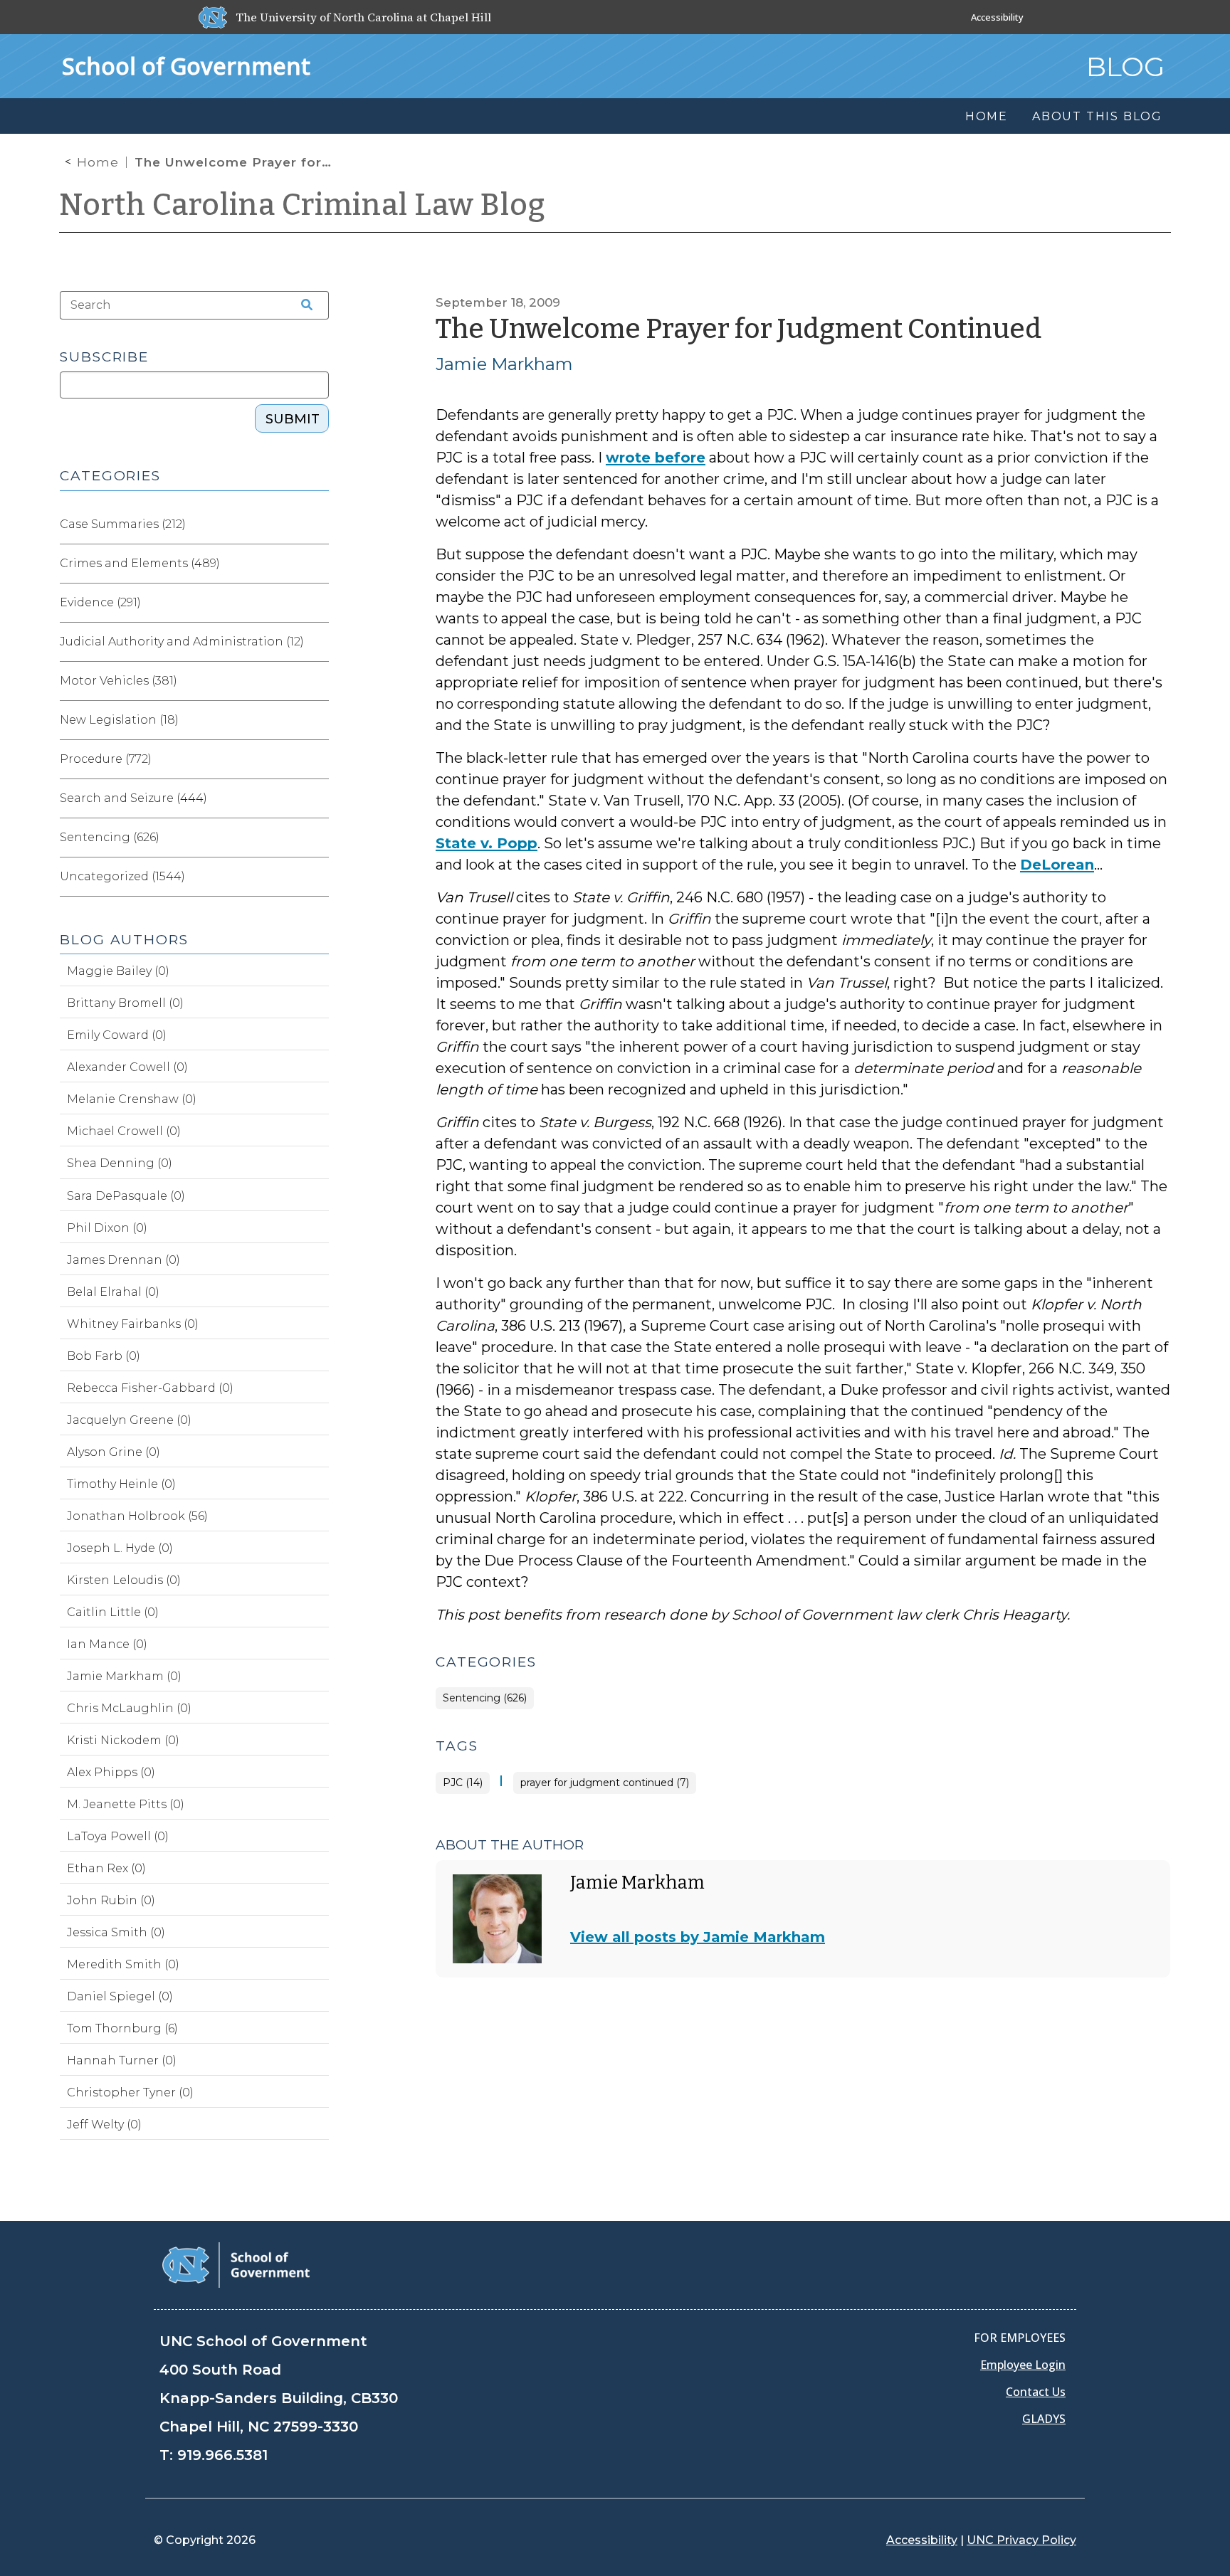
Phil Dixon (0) (107, 1228)
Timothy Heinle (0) (121, 1484)
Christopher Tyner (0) (130, 2092)
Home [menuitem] (987, 116)
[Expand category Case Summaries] (317, 524)
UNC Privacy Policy (1021, 2540)
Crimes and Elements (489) (140, 563)
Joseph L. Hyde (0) (120, 1548)
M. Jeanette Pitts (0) (126, 1804)
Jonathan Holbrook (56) (137, 1516)
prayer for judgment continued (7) (605, 1783)
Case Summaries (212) (123, 524)
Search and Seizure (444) (133, 798)
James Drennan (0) (123, 1260)
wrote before (656, 458)
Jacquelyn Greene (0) (129, 1420)
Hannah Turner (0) (122, 2060)
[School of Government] (236, 2264)
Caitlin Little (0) (113, 1612)
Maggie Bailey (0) (118, 971)
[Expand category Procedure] (317, 759)
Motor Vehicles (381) (119, 681)
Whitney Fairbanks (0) (133, 1324)
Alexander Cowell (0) (127, 1067)
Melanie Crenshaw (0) (132, 1099)
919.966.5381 (222, 2455)
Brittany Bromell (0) (125, 1003)
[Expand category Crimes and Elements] (317, 564)
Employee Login (1023, 2365)
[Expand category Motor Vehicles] (317, 681)
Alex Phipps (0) (111, 1772)
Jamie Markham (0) (124, 1676)
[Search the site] (302, 305)
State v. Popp (487, 843)
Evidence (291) (100, 602)
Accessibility (997, 17)
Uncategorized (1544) (122, 876)
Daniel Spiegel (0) (120, 1996)
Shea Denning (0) (120, 1163)
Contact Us (1036, 2392)
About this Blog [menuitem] (1097, 116)
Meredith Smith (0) (123, 1964)
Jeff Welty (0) (104, 2124)
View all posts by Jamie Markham (698, 1937)
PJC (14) (463, 1783)
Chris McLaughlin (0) (129, 1708)
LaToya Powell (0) (118, 1836)
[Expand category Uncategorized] (317, 877)
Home (98, 162)
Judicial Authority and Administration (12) (182, 642)
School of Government (186, 66)
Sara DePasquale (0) (126, 1196)
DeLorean (1057, 865)
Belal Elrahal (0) (113, 1292)
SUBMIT (293, 419)
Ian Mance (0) (107, 1644)
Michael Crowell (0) (124, 1131)
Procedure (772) (106, 759)
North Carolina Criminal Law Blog (303, 205)
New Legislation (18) (119, 720)
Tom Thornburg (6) (122, 2028)
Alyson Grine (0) (114, 1452)
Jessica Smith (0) (116, 1932)
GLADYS (1044, 2419)
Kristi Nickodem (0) (123, 1740)
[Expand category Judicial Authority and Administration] (317, 642)
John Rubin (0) (111, 1900)
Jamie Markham (504, 364)
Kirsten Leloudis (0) (124, 1580)
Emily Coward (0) (117, 1035)
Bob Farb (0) (104, 1356)
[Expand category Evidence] (317, 603)
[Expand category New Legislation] (317, 720)
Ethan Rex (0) (106, 1868)
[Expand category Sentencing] (317, 838)
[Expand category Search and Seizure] (317, 798)
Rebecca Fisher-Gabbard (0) (150, 1388)
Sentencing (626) (485, 1698)
